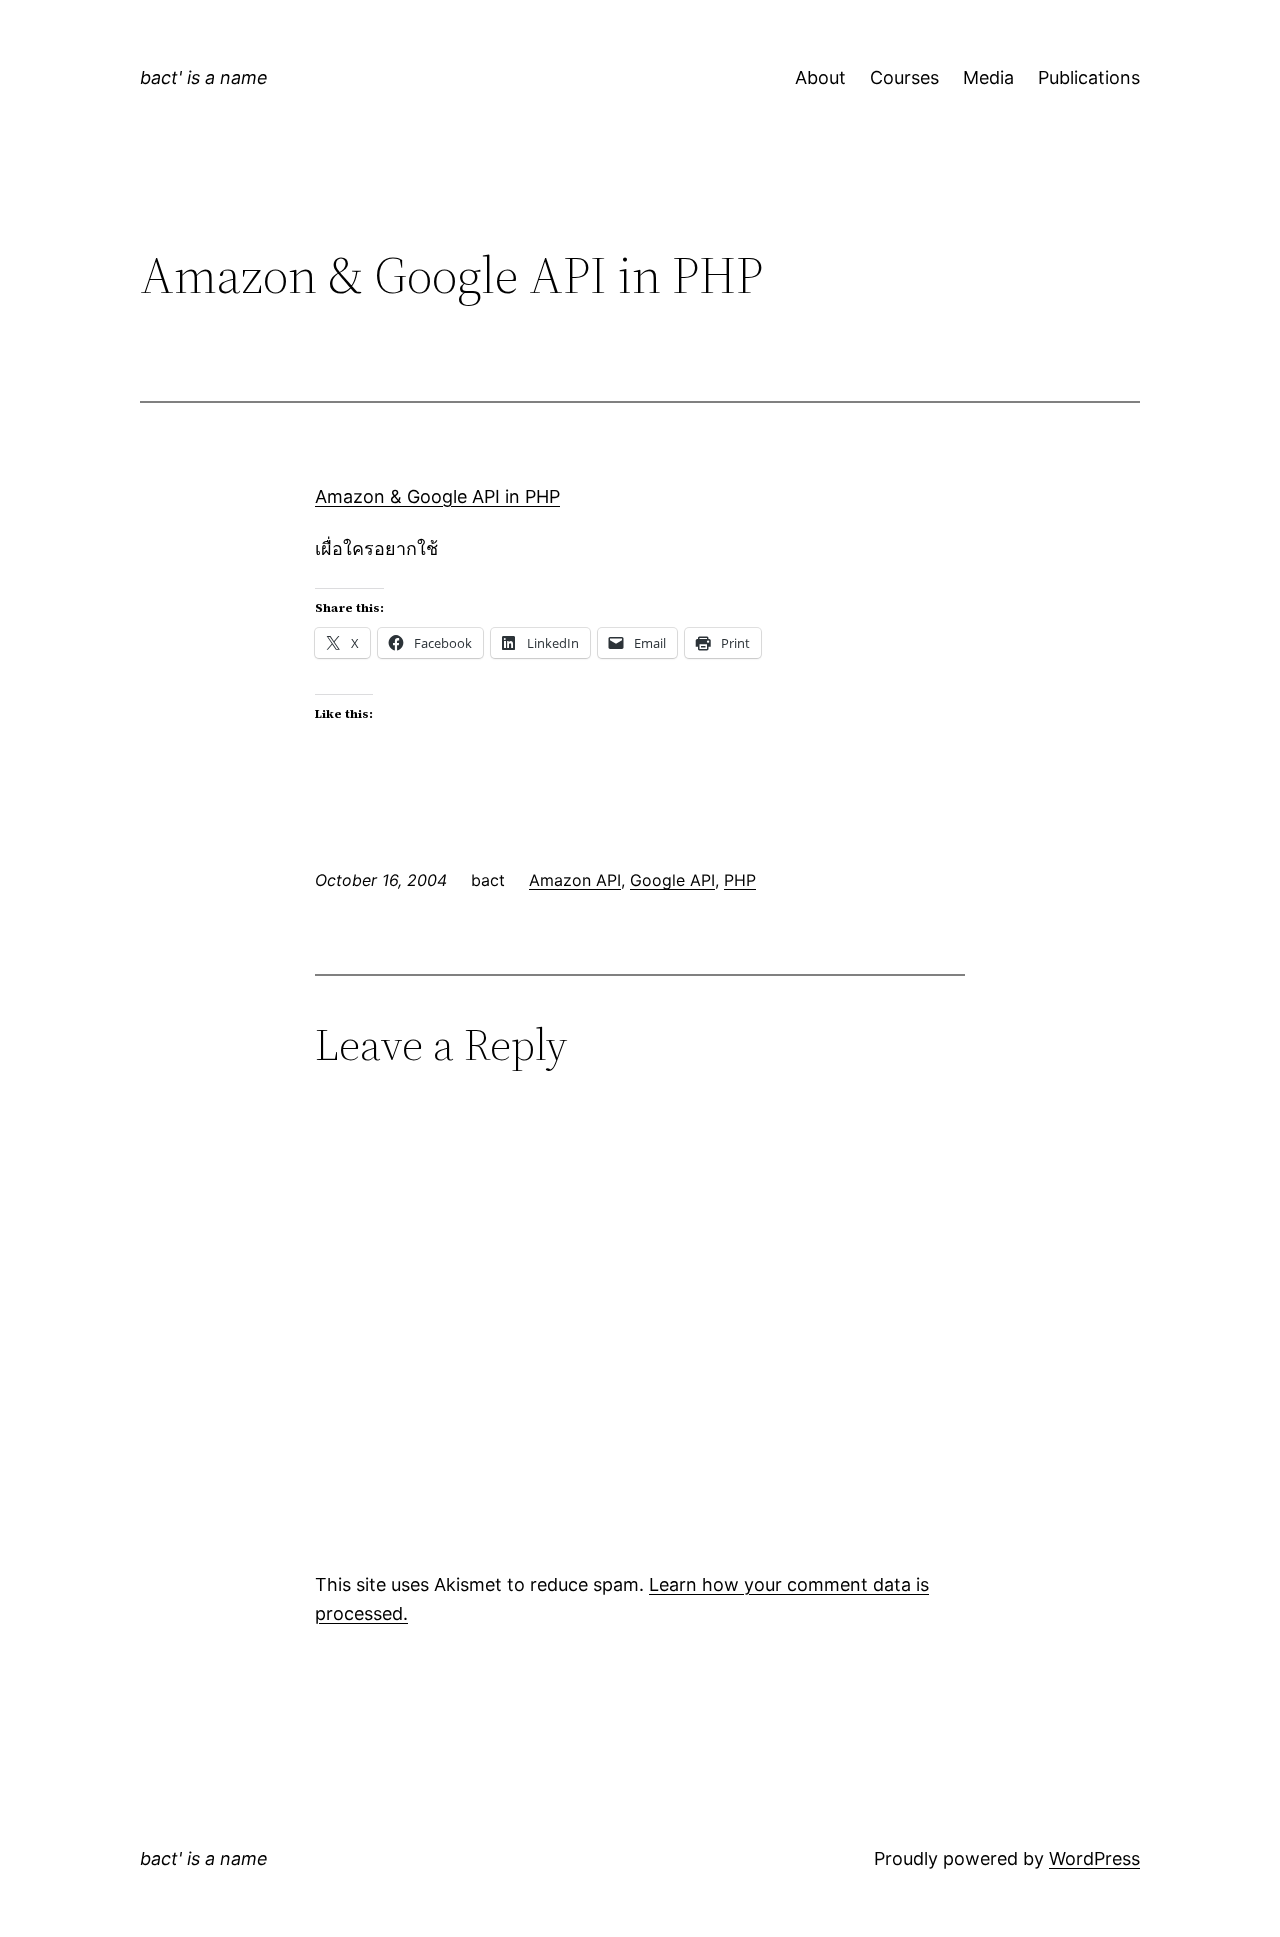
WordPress (1094, 1858)
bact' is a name (204, 77)
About (820, 77)
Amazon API (575, 880)
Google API (672, 880)
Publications (1089, 77)
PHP (740, 880)
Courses (904, 77)
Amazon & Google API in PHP (437, 496)
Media (988, 77)
